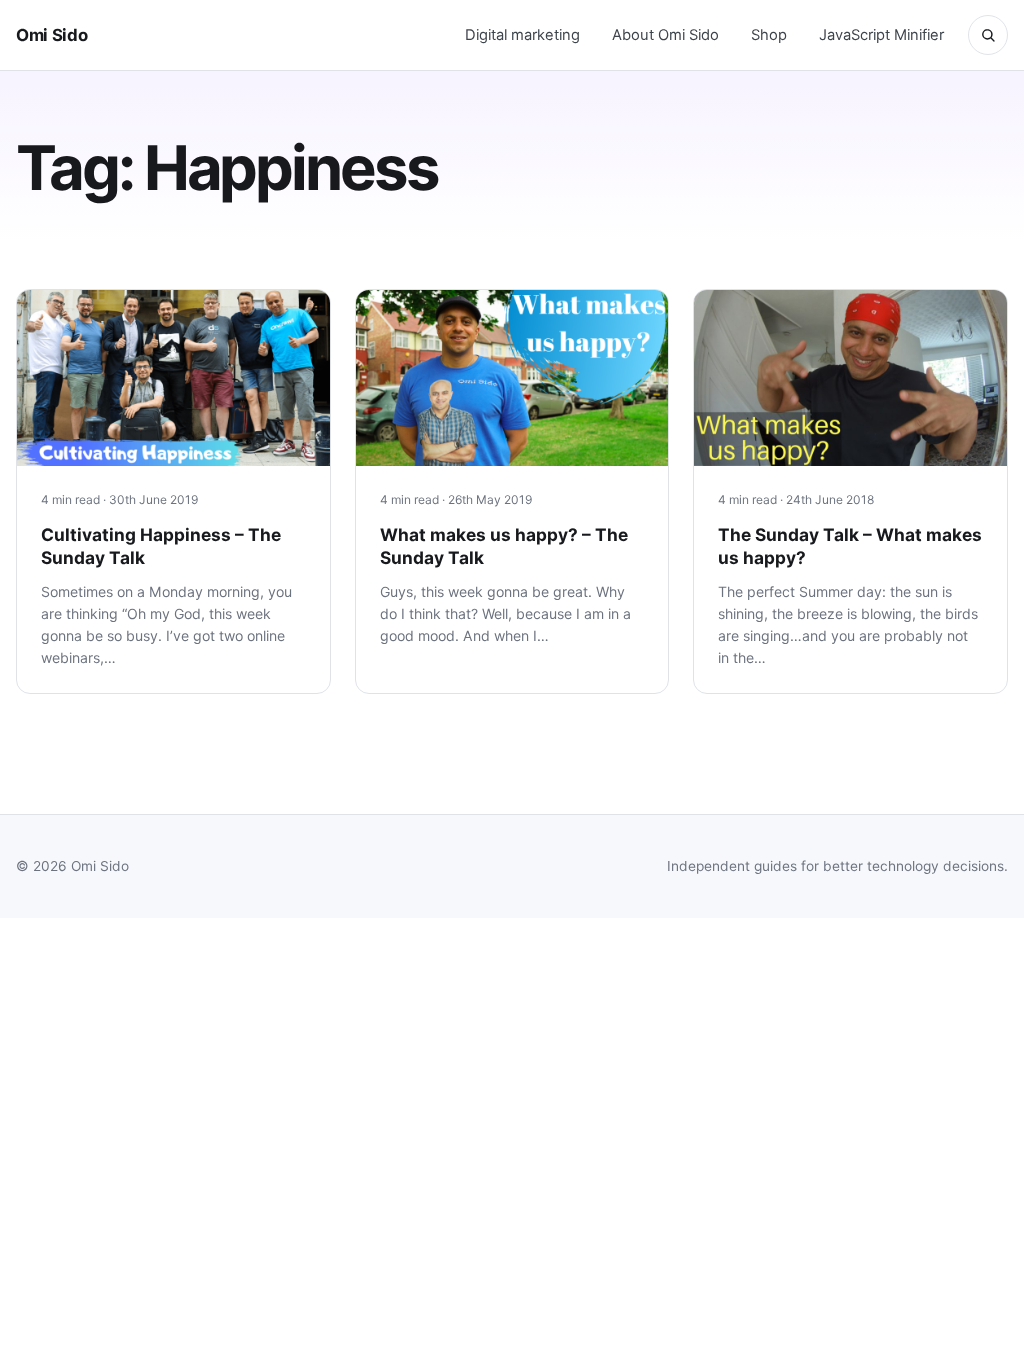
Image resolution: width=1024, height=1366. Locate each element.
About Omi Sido (665, 35)
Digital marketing (522, 35)
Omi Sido (51, 35)
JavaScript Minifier (881, 35)
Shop (769, 35)
